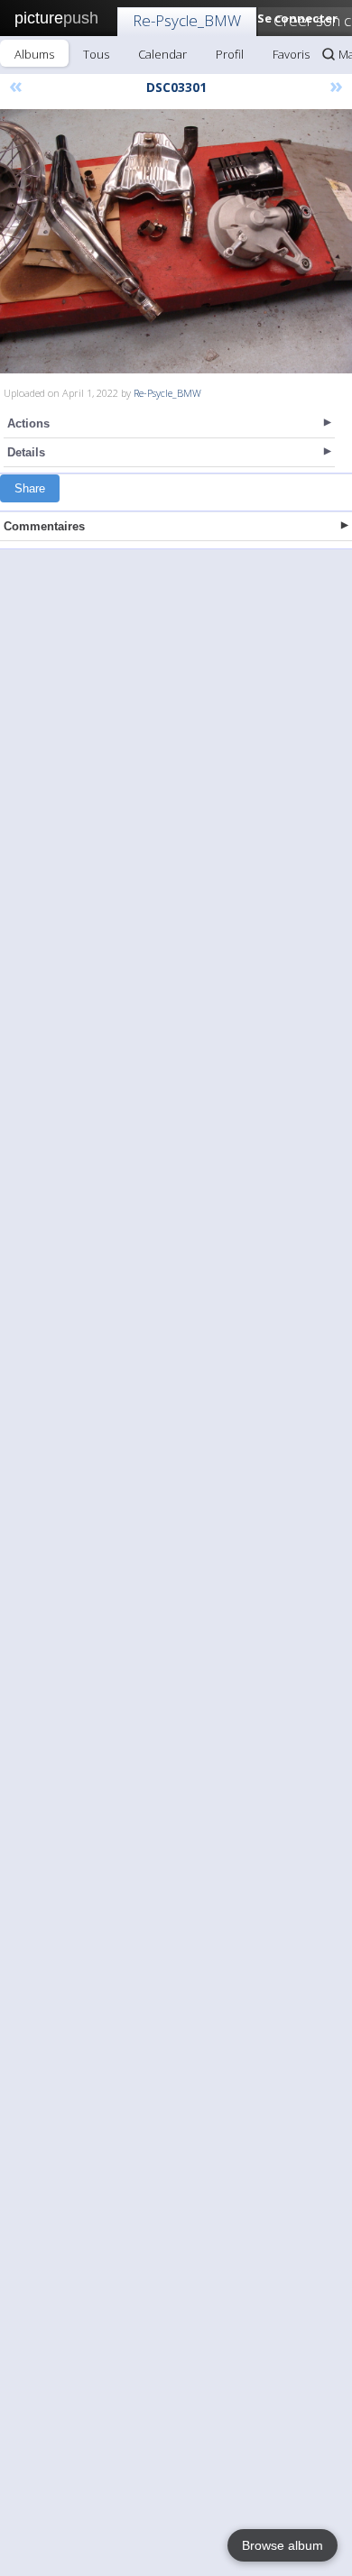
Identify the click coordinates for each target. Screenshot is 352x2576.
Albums (34, 54)
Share (30, 488)
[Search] (329, 54)
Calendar (162, 54)
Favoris (291, 54)
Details (26, 452)
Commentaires (44, 526)
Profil (230, 54)
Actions (28, 423)
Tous (96, 54)
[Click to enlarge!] (176, 241)
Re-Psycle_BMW (187, 20)
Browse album (283, 2545)
